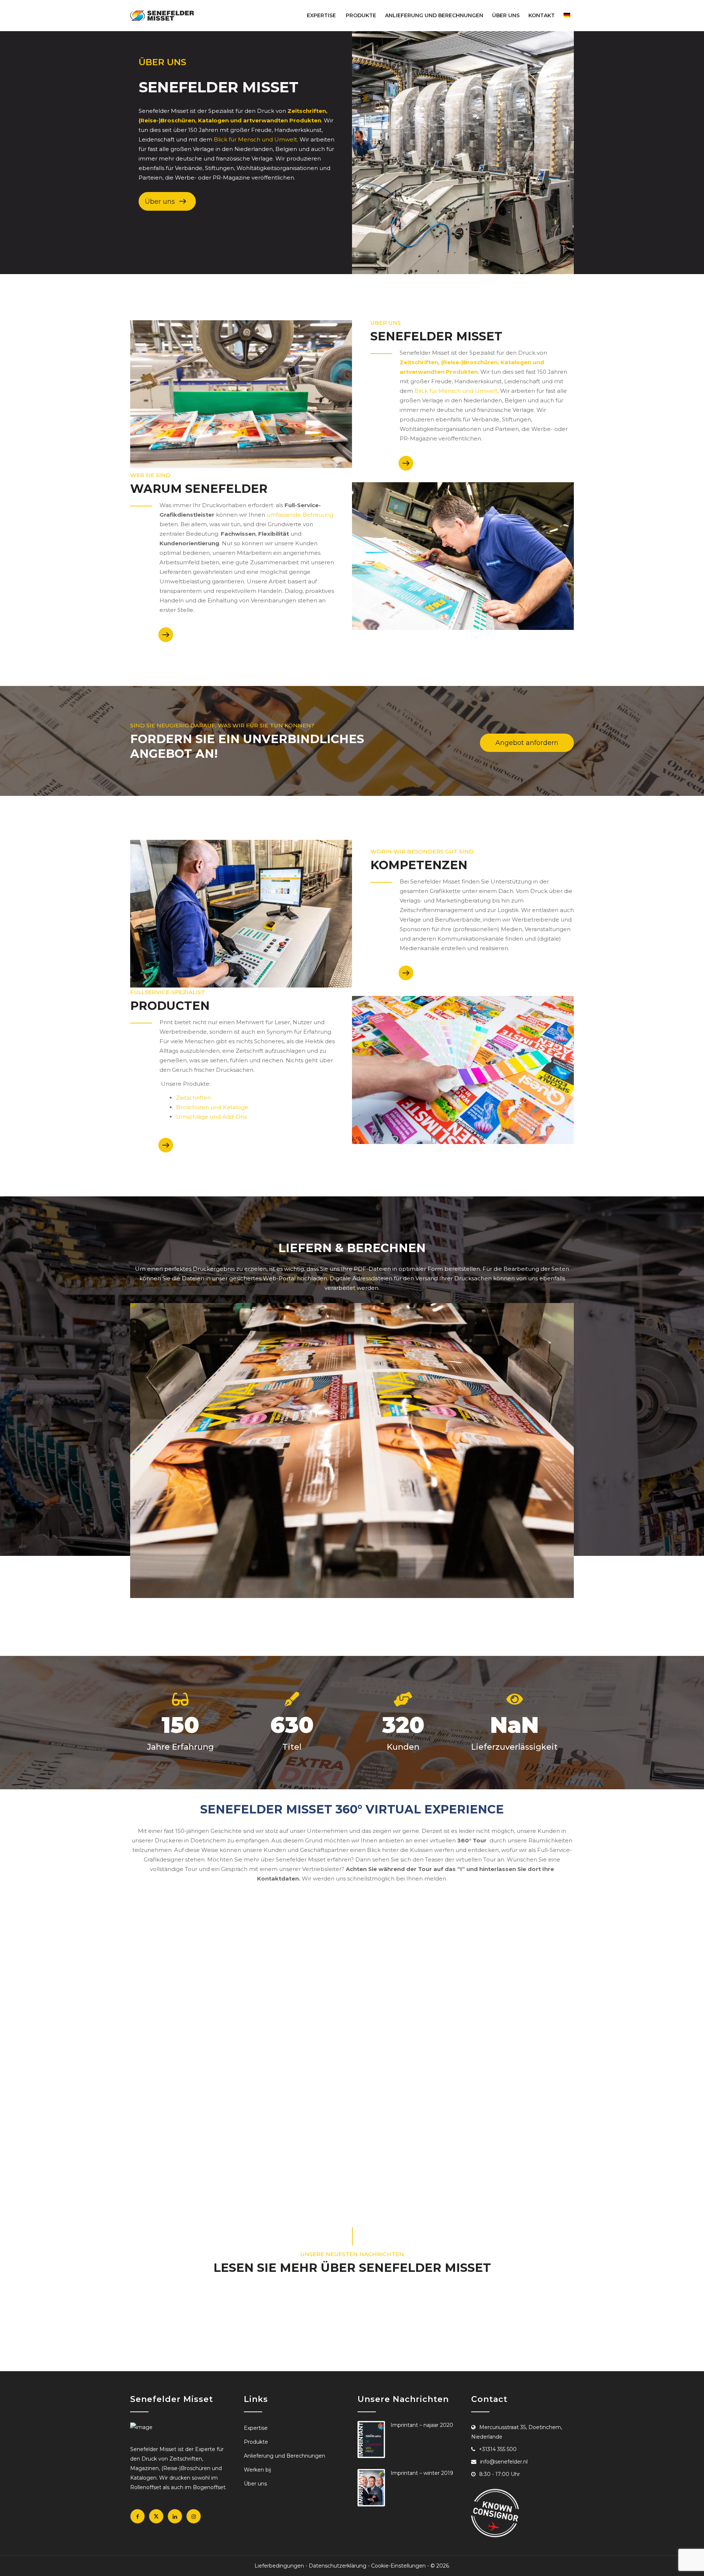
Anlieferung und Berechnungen (434, 15)
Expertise (321, 15)
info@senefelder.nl (504, 2462)
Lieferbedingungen (279, 2566)
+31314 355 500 (498, 2449)
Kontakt (542, 15)
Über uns (506, 15)
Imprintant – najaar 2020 (422, 2425)
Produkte (361, 15)
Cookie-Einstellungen (398, 2566)
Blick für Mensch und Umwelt (255, 139)
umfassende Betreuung (300, 515)
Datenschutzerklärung (338, 2566)
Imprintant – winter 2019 (422, 2473)
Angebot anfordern (527, 743)
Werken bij (257, 2470)
